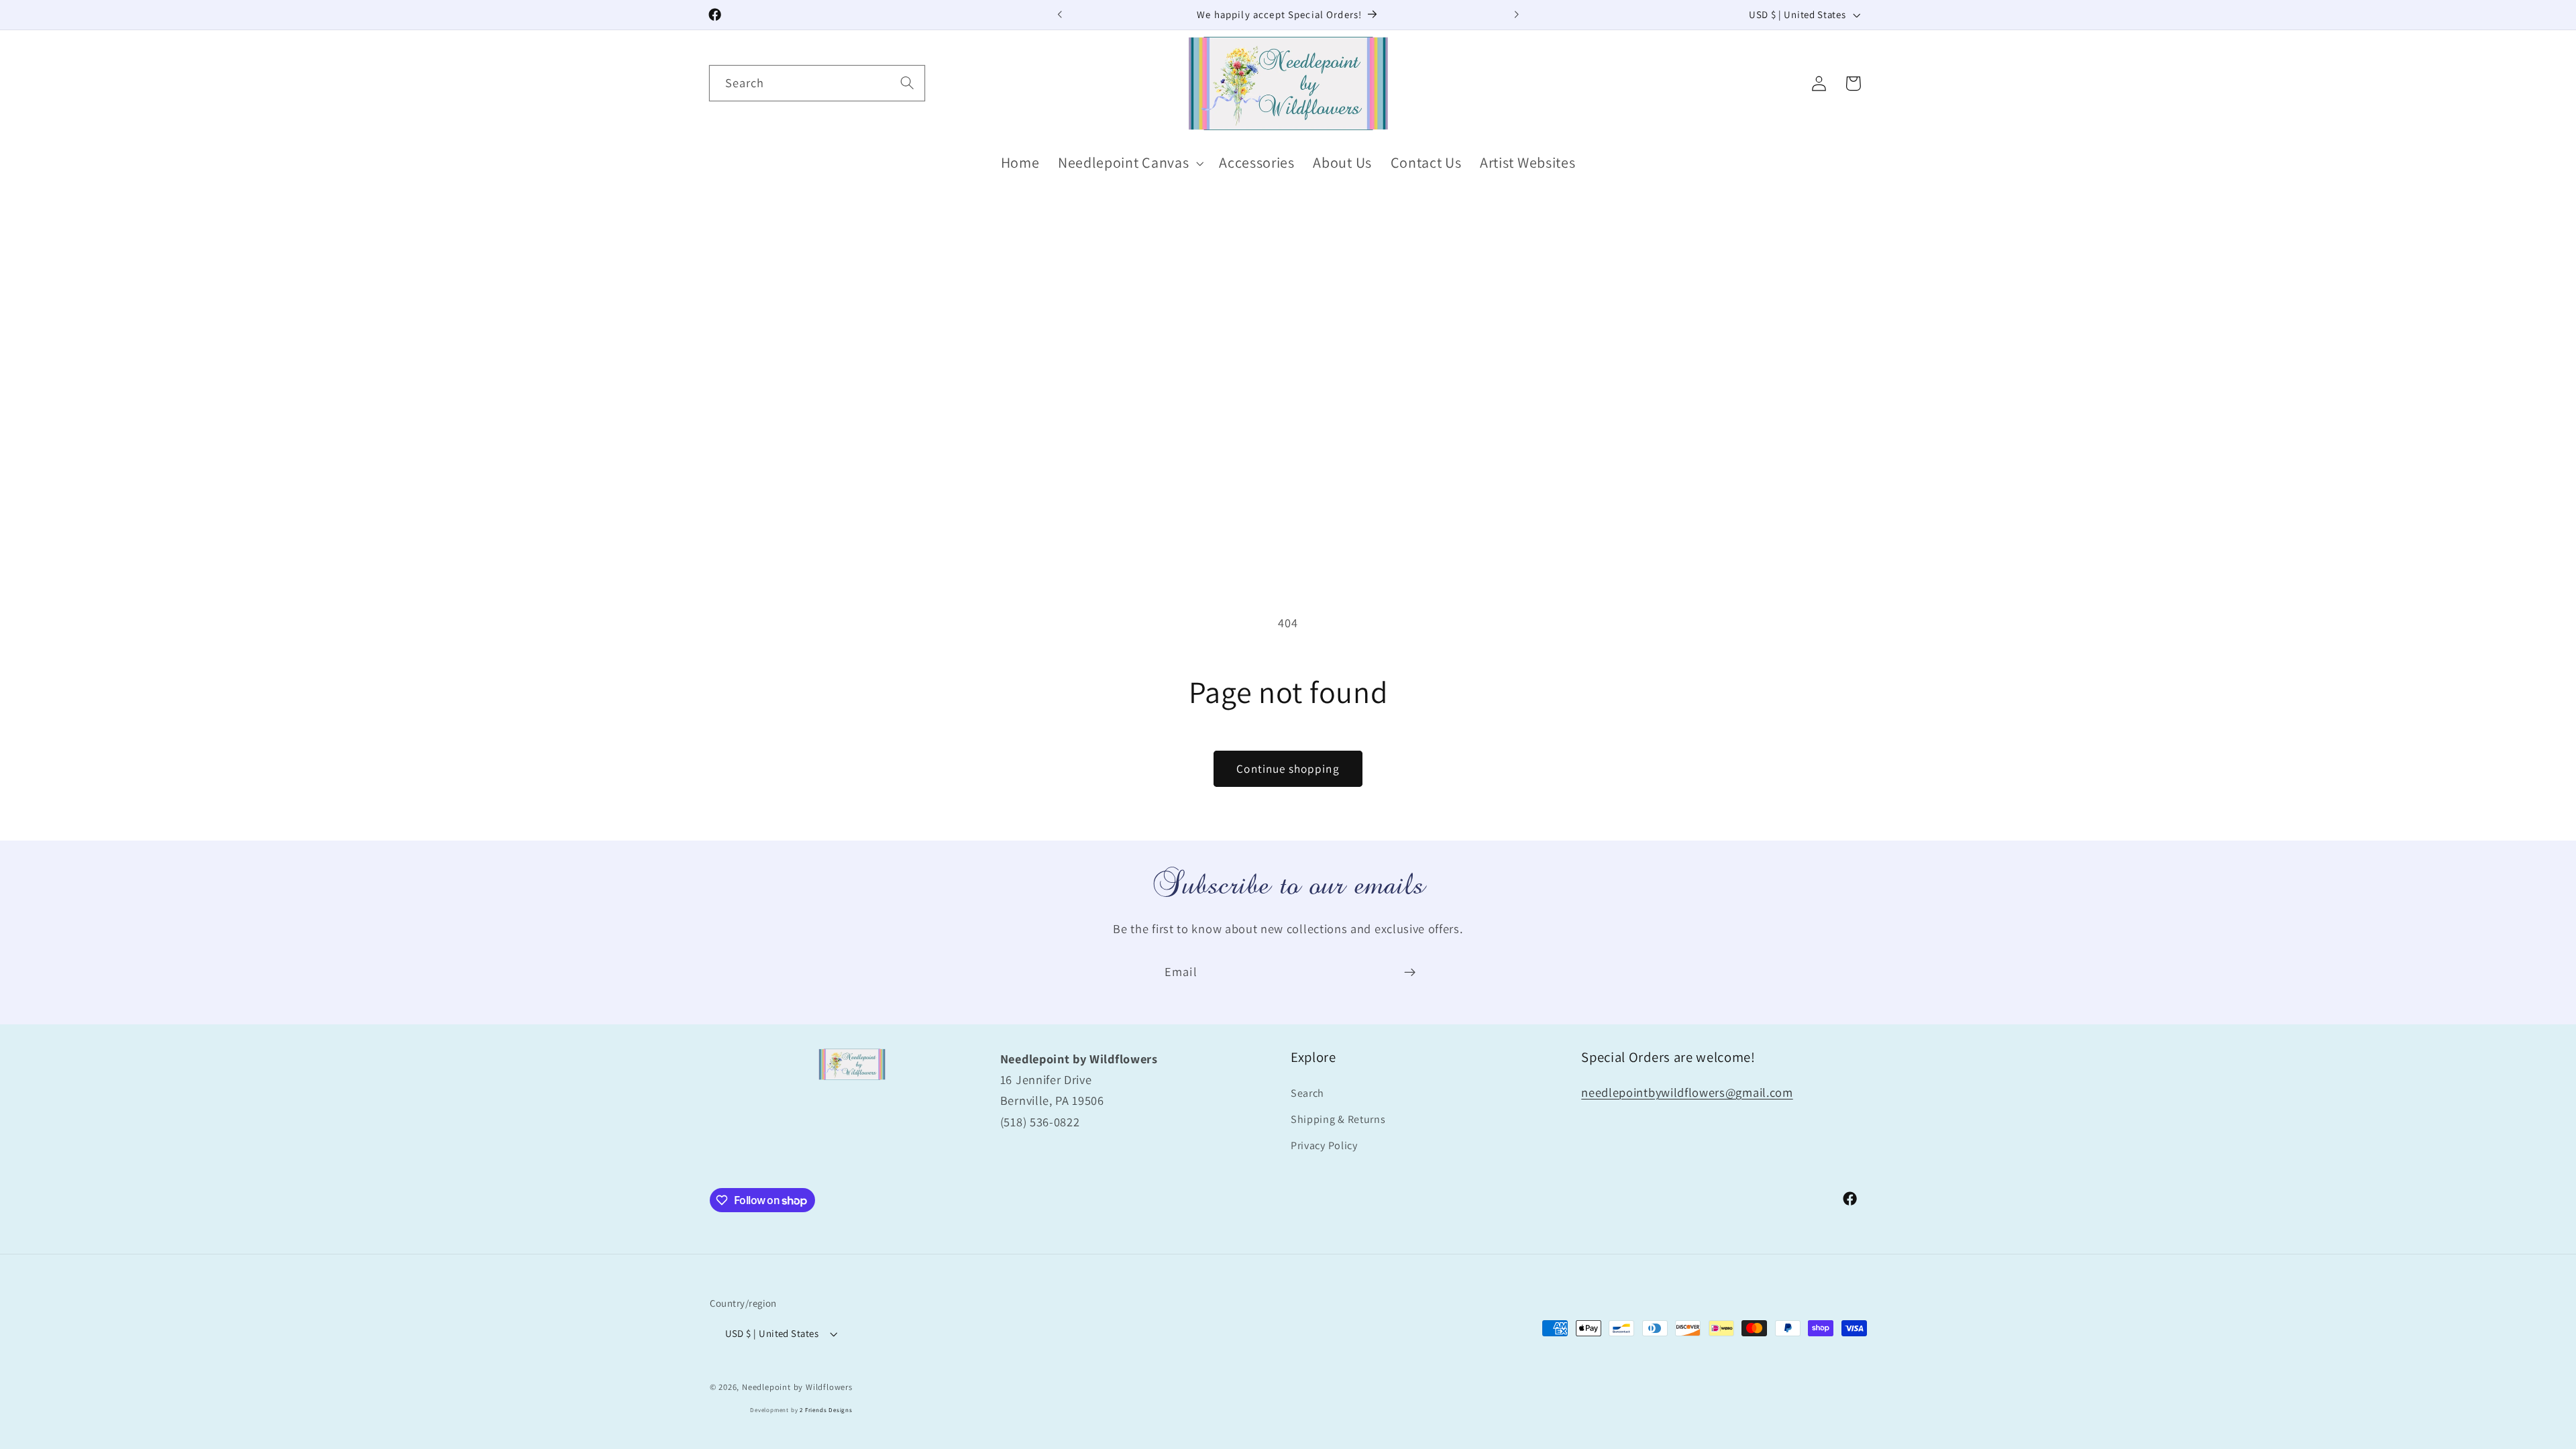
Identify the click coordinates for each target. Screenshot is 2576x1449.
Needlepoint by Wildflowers (797, 1387)
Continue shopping (1288, 768)
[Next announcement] (1516, 15)
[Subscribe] (1410, 972)
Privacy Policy (1324, 1145)
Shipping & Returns (1338, 1119)
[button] (1129, 163)
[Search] (907, 83)
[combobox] (817, 83)
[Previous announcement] (1060, 15)
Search (1307, 1093)
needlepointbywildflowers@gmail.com (1687, 1092)
